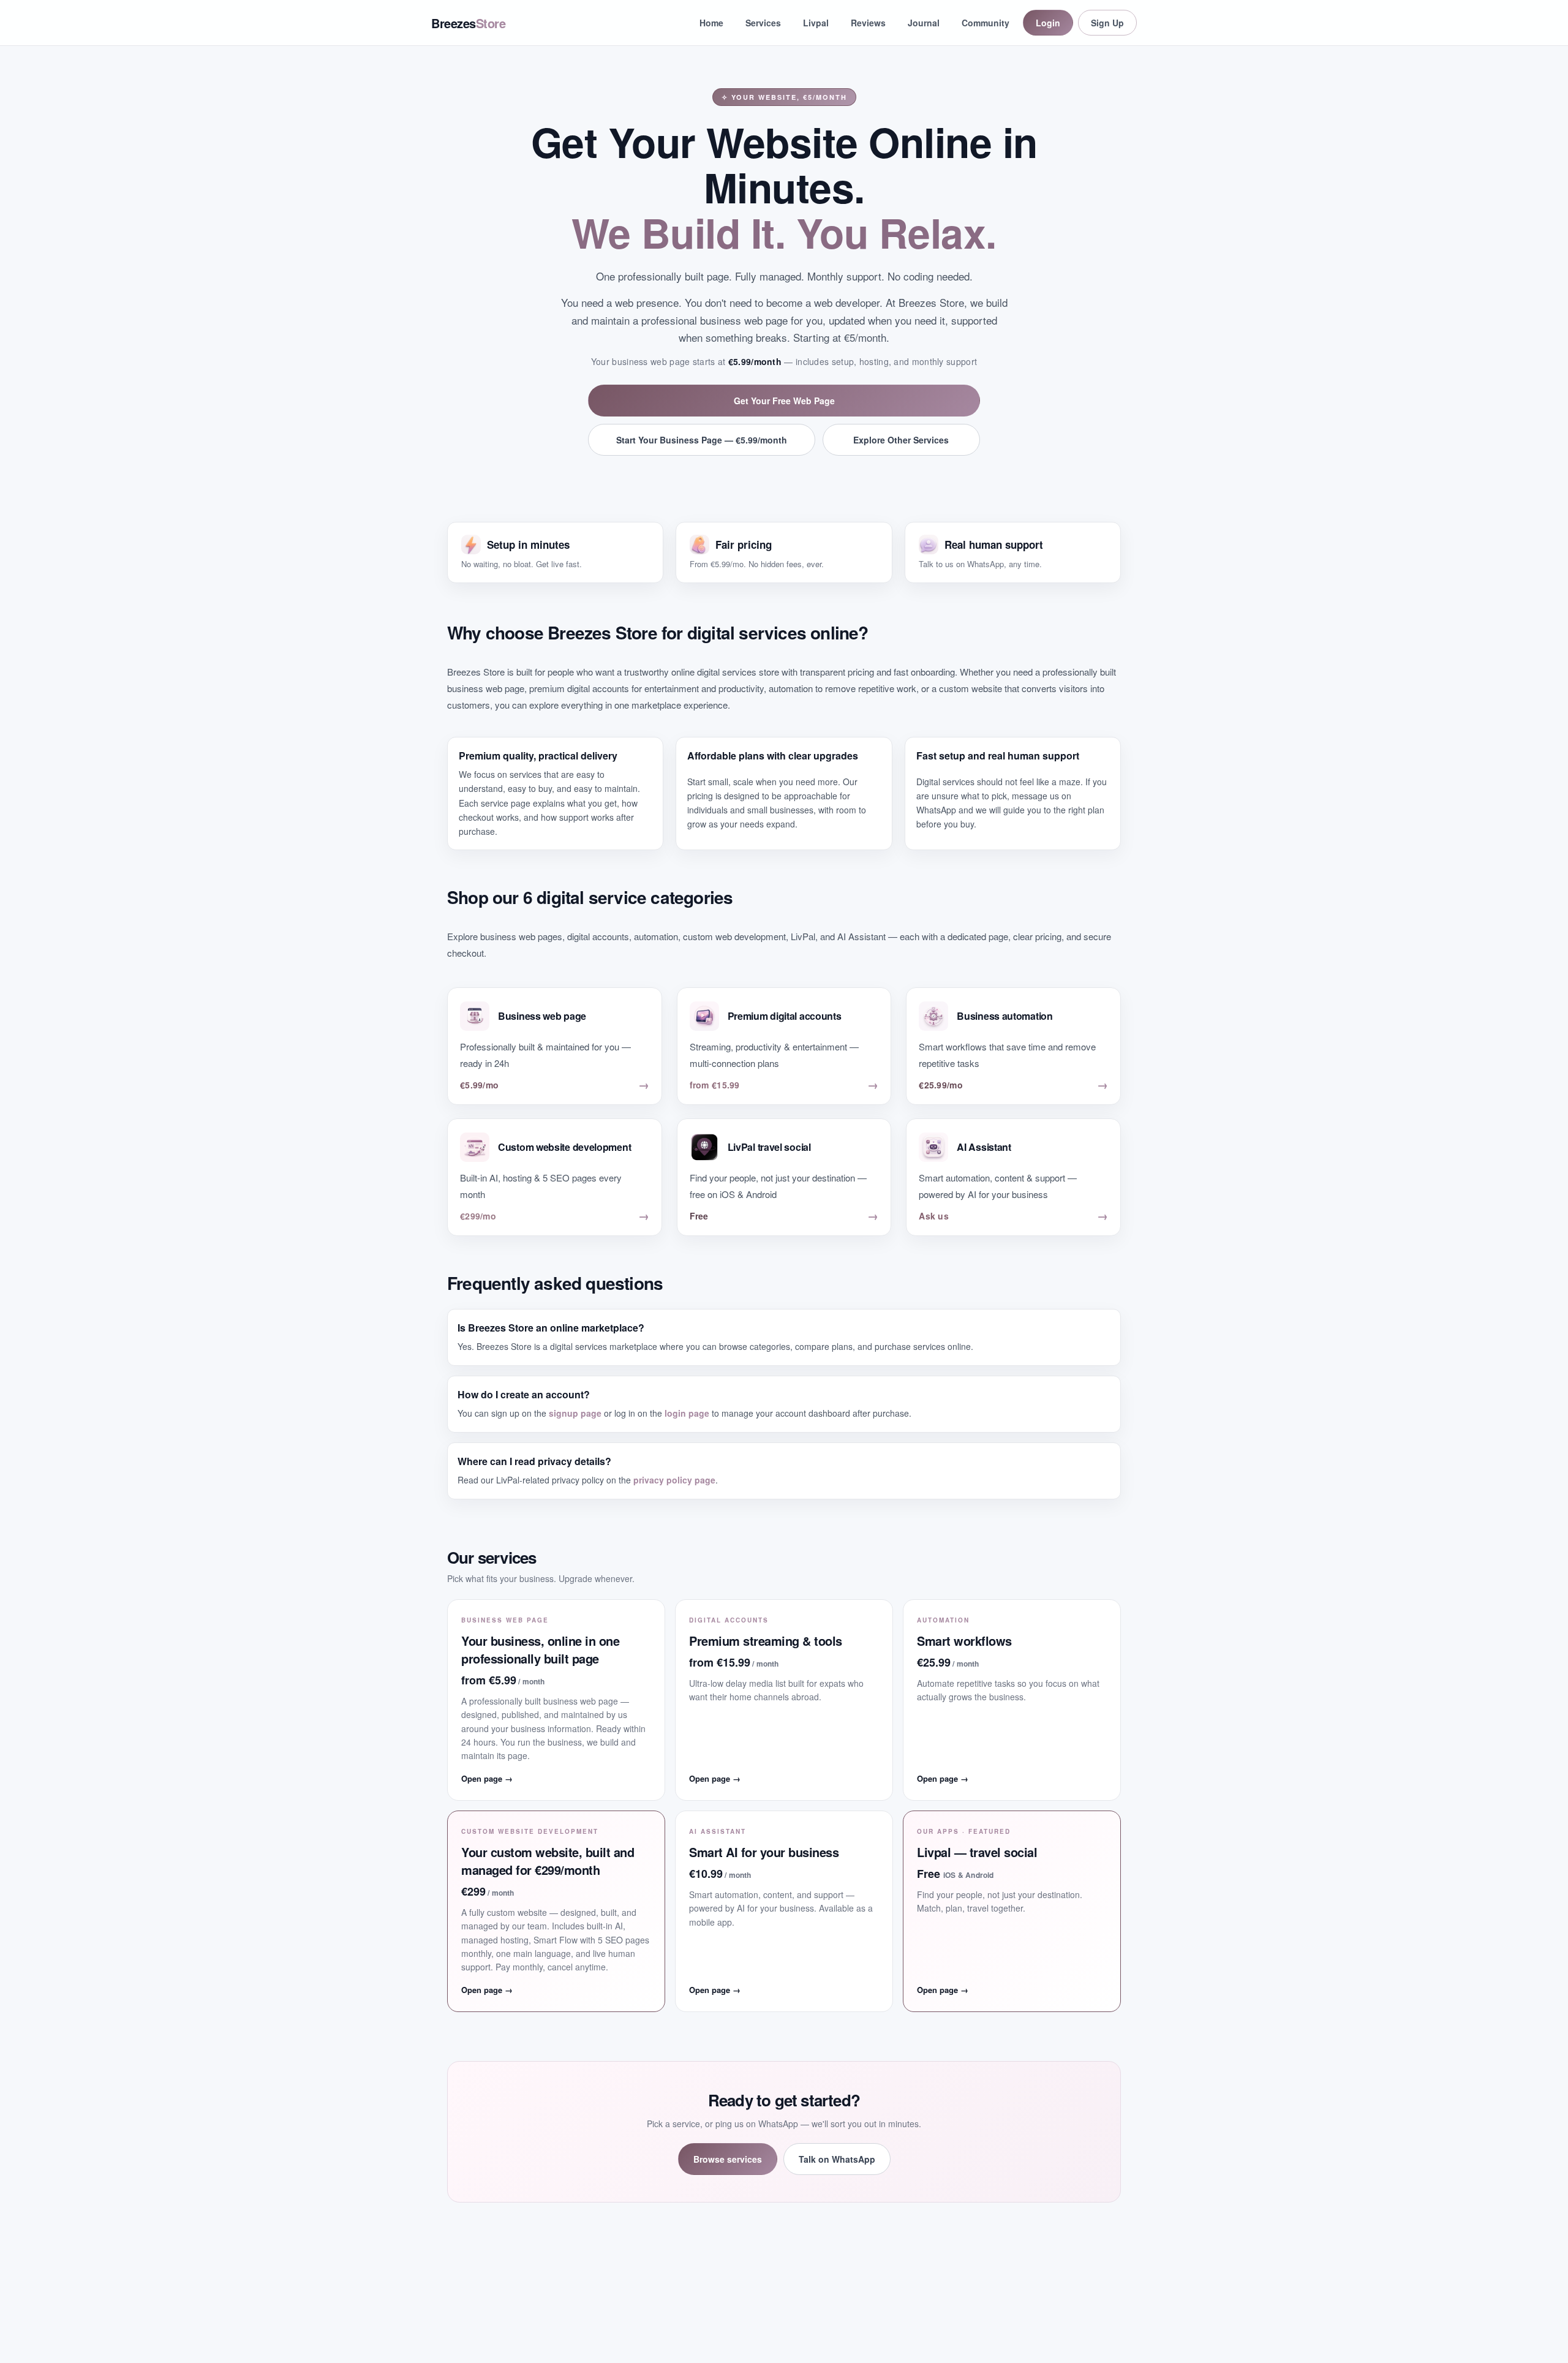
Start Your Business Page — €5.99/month (702, 440)
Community (986, 23)
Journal (924, 23)
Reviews (868, 23)
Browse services (728, 2159)
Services (763, 23)
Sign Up (1107, 23)
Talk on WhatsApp (837, 2159)
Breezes (468, 23)
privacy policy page (674, 1480)
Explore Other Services (901, 440)
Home (711, 23)
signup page (575, 1413)
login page (687, 1413)
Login (1048, 23)
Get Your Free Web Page (784, 401)
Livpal (816, 23)
